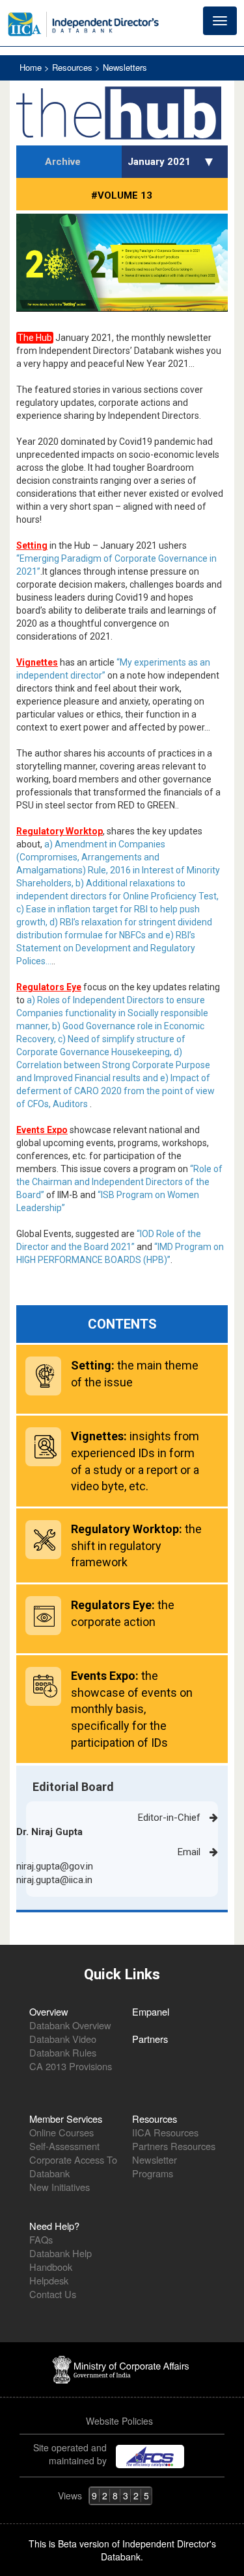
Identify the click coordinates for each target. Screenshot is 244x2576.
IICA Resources (165, 2132)
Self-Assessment (64, 2146)
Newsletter (155, 2159)
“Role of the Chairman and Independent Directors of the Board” (119, 1182)
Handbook (51, 2267)
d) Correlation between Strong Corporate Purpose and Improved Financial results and (113, 1065)
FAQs (41, 2239)
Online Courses (61, 2132)
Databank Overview (70, 2025)
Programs (153, 2173)
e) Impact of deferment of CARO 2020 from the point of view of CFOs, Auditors (115, 1091)
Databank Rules (63, 2052)
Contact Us (53, 2294)
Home (32, 67)
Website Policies (121, 2421)
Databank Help (61, 2253)
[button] (211, 162)
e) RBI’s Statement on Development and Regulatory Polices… (106, 948)
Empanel (151, 2011)
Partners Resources (174, 2146)
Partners (150, 2039)
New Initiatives (60, 2187)
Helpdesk (49, 2280)
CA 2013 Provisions (71, 2066)
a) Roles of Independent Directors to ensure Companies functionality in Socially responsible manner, (112, 1013)
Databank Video (63, 2039)
